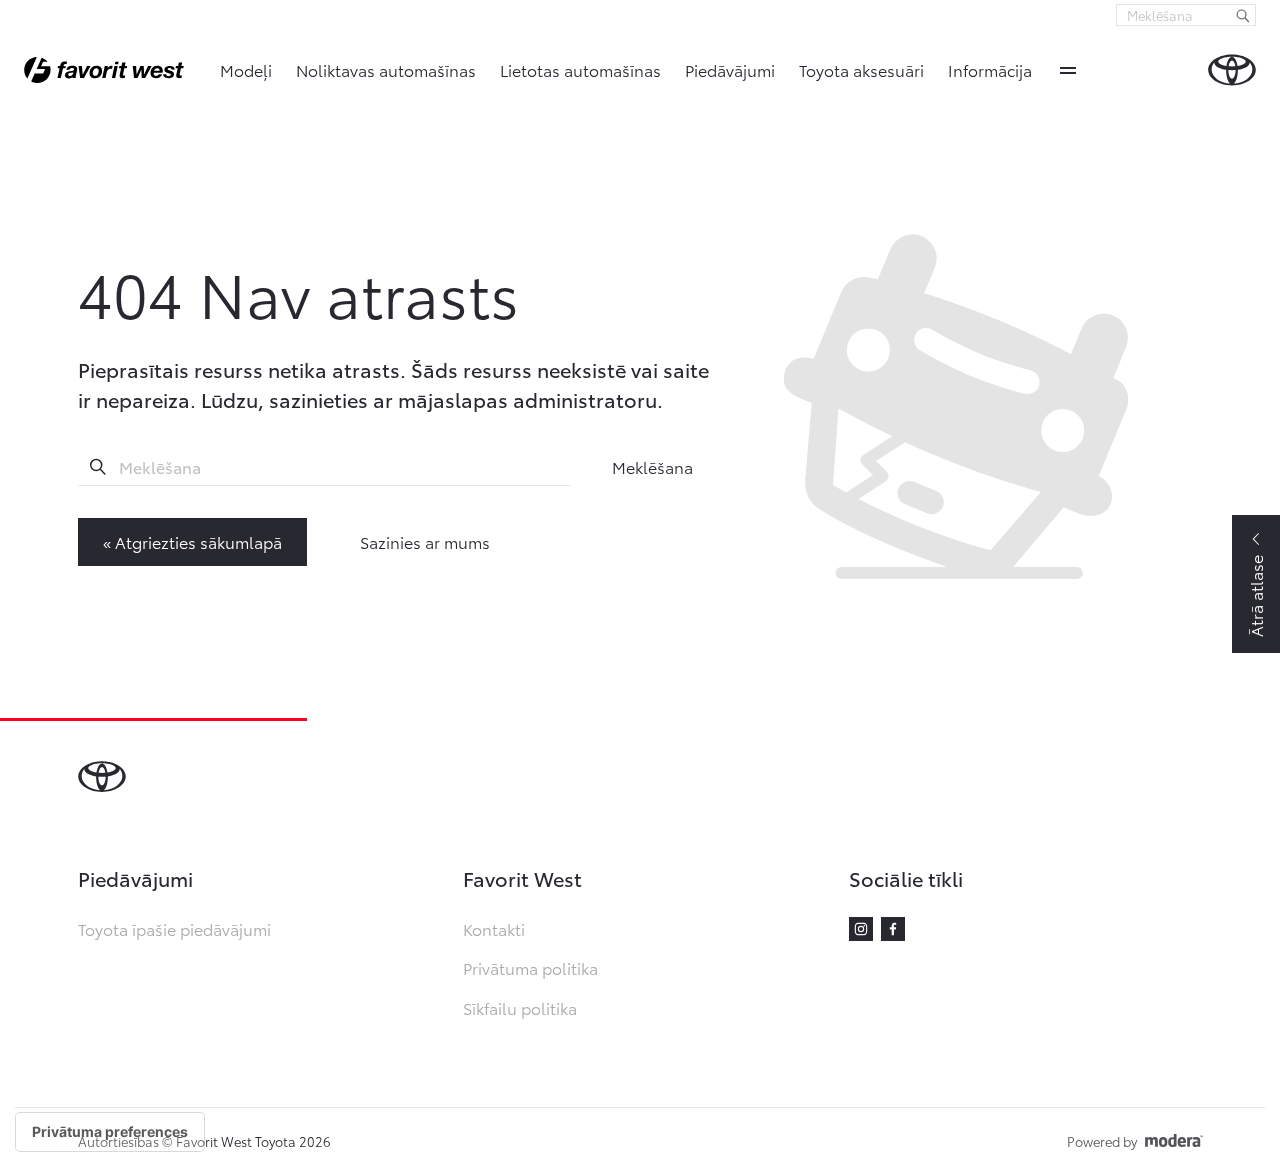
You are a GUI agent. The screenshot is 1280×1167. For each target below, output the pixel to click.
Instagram (861, 929)
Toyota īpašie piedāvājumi (174, 928)
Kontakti (494, 928)
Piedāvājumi (730, 69)
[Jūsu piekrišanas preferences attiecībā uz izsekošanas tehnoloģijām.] (110, 1132)
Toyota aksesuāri (861, 69)
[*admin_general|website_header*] (1232, 70)
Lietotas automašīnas (580, 69)
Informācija (990, 69)
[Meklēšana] (1243, 15)
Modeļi (246, 69)
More (1068, 70)
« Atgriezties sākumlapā (192, 541)
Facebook (893, 929)
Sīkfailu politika (520, 1007)
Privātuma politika (530, 967)
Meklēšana (652, 466)
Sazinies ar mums (425, 541)
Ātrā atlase (1255, 596)
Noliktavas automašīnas (386, 69)
